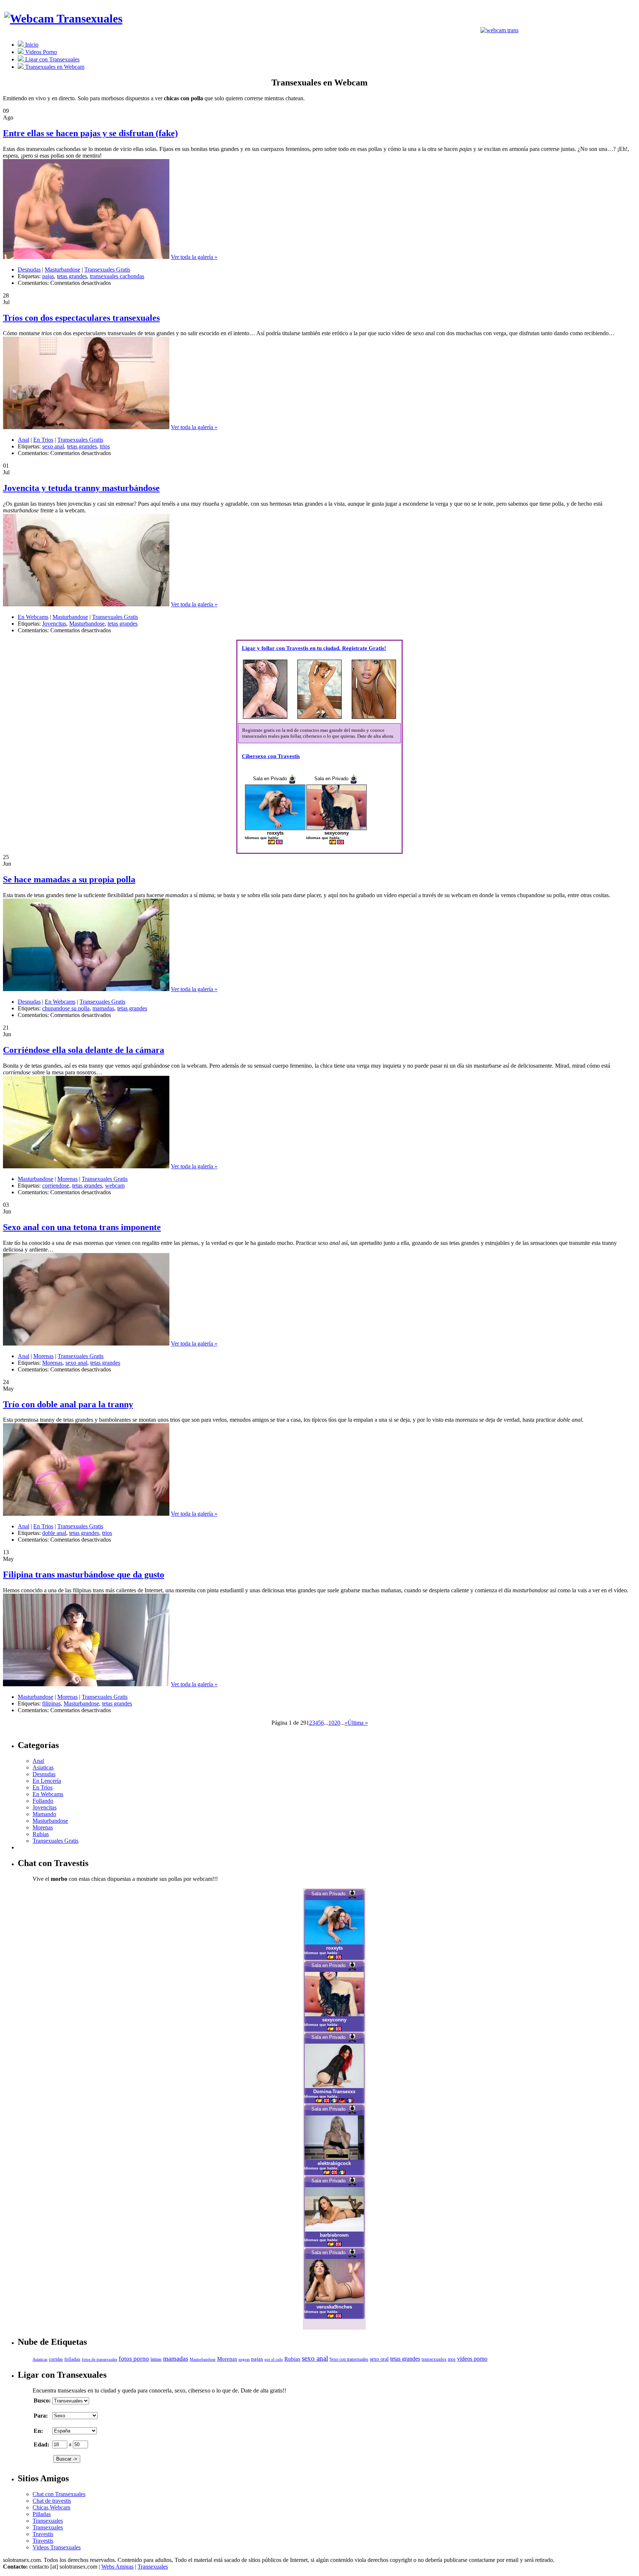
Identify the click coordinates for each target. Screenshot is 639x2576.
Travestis (43, 2534)
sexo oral (379, 2359)
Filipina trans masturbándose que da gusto (84, 1575)
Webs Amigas (117, 2567)
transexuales (434, 2359)
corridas (56, 2359)
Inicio (31, 45)
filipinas (51, 1703)
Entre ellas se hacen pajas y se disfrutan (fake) (90, 133)
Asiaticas (43, 1767)
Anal (23, 440)
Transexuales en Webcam (54, 67)
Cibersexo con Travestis (271, 756)
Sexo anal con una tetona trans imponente (82, 1227)
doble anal (54, 1533)
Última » (358, 1723)
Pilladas (42, 2514)
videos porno (472, 2359)
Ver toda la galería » (194, 257)
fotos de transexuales (99, 2359)
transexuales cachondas (117, 276)
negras (244, 2359)
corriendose (56, 1186)
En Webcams (33, 617)
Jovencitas (54, 624)
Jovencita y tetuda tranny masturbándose (81, 488)
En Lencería (47, 1781)
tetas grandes (72, 276)
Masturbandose (62, 270)
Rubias (41, 1834)
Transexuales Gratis (107, 270)
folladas (72, 2359)
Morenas (67, 1179)
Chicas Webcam (51, 2507)
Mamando (44, 1814)
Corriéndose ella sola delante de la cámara (84, 1050)
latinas (156, 2359)
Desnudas (29, 270)
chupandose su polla (66, 1008)
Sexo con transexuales (349, 2359)
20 (337, 1723)
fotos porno (134, 2359)
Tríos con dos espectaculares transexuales (81, 318)
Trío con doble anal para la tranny (68, 1404)
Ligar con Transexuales (52, 59)
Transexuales (48, 2521)
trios (105, 446)
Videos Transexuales (57, 2547)
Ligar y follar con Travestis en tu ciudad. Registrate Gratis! (314, 648)
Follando (43, 1801)
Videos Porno (40, 52)
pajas (48, 276)
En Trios (43, 440)
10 (331, 1723)
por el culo (274, 2359)
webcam (115, 1186)
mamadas (103, 1008)
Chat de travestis (52, 2501)
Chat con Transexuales (59, 2494)
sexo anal (53, 446)
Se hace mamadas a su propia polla (69, 879)
